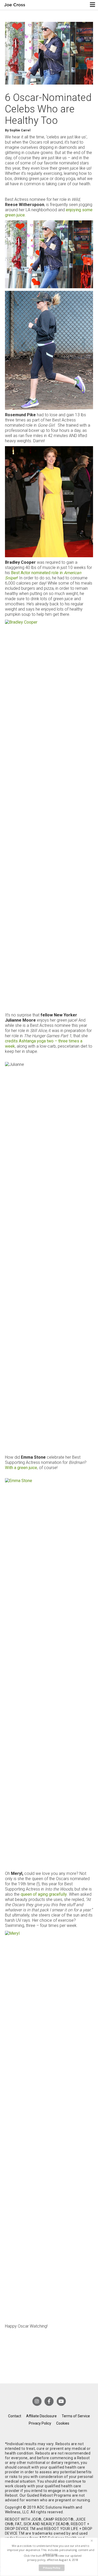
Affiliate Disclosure (41, 2416)
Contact (15, 2416)
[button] (50, 2550)
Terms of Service (76, 2416)
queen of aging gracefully (44, 1894)
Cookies (63, 2423)
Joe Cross (15, 5)
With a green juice (21, 1468)
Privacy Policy (40, 2423)
